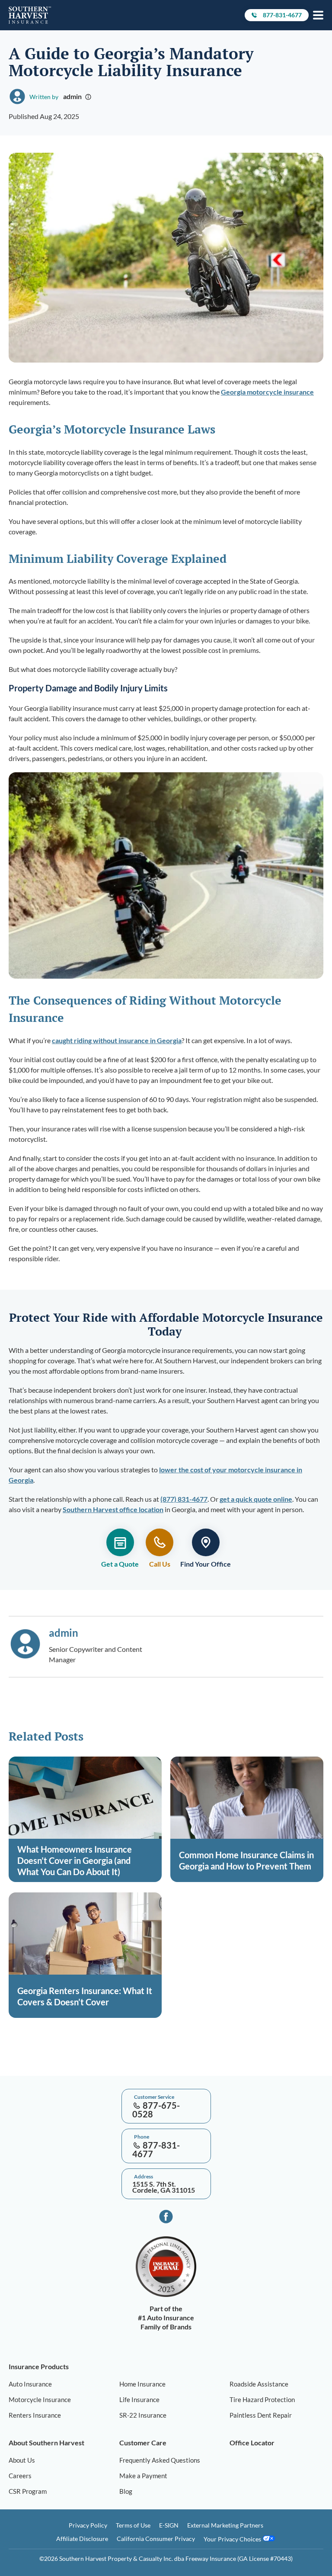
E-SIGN (169, 2525)
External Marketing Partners (225, 2525)
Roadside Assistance (259, 2384)
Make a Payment (143, 2476)
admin (72, 96)
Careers (20, 2476)
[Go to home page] (30, 15)
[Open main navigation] (318, 15)
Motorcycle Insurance (40, 2399)
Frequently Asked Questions (160, 2460)
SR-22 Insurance (143, 2415)
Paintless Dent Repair (261, 2415)
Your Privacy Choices (233, 2539)
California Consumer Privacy (156, 2539)
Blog (126, 2491)
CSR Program (28, 2491)
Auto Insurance (30, 2384)
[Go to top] (3, 2070)
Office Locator (252, 2443)
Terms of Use (133, 2525)
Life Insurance (139, 2399)
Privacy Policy (88, 2525)
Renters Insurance (35, 2415)
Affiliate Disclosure (82, 2539)
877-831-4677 (282, 16)
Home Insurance (142, 2384)
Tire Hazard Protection (262, 2399)
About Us (22, 2460)
